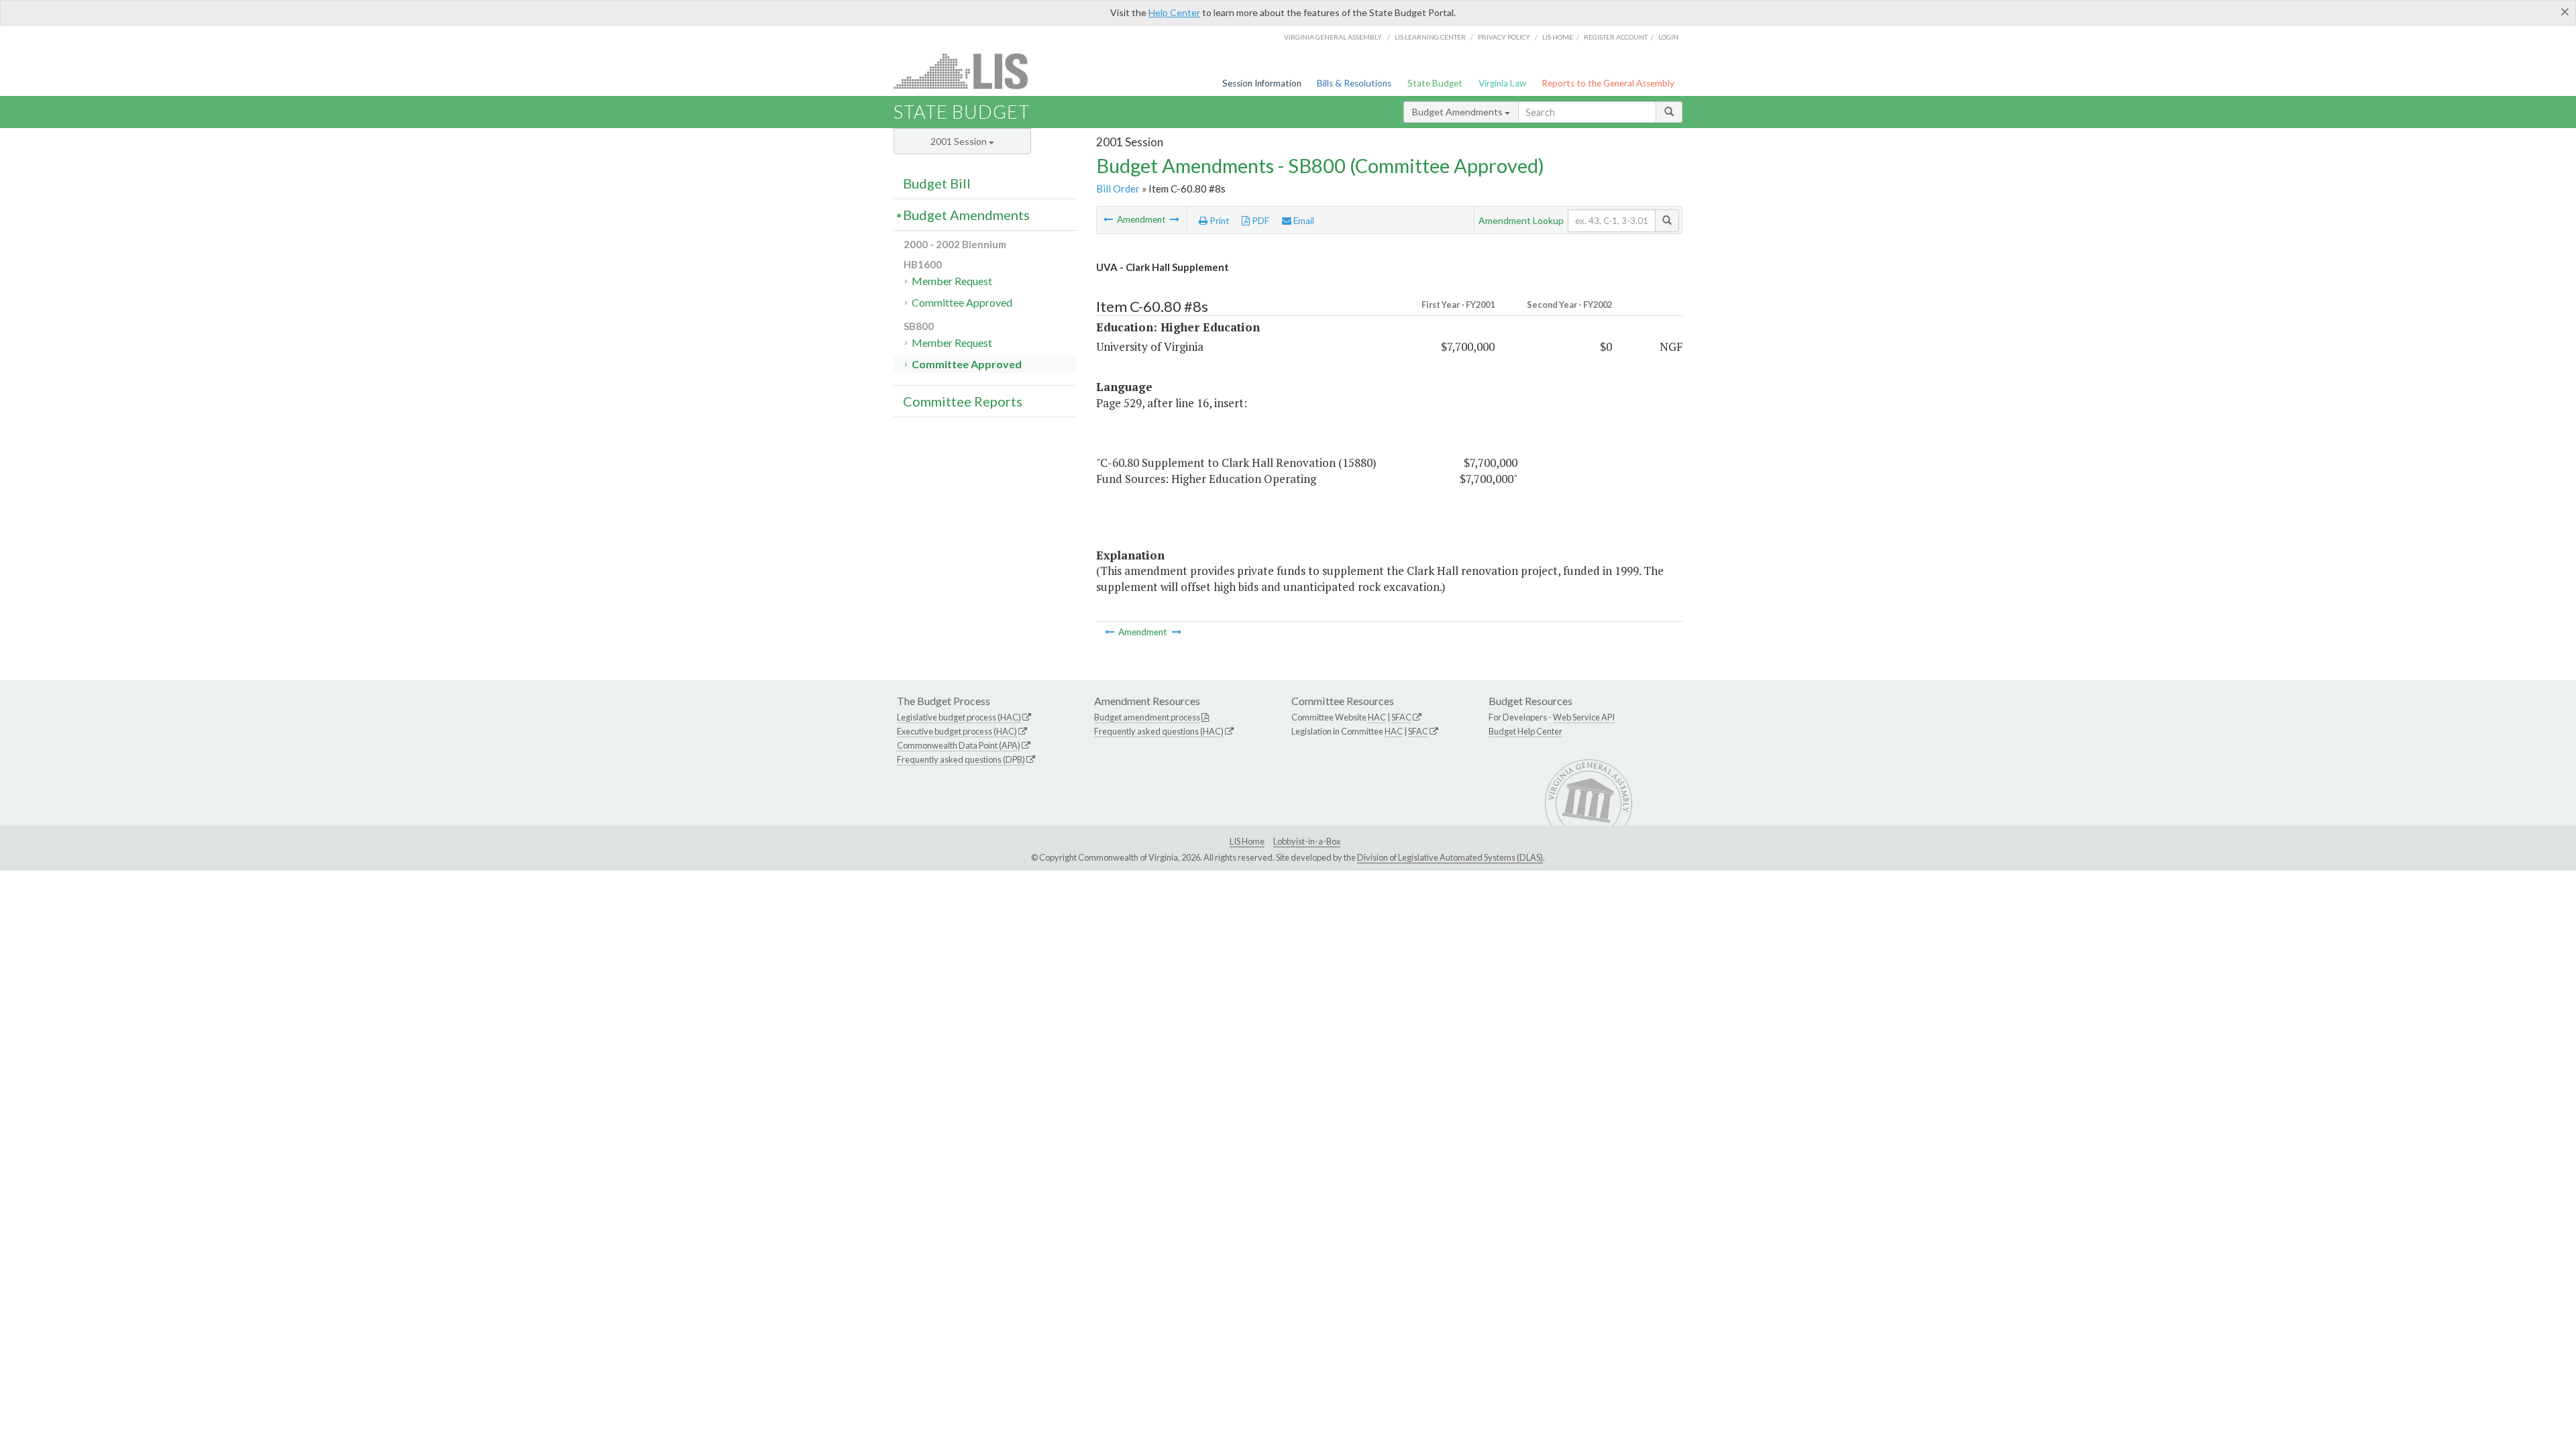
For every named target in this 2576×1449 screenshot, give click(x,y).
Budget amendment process (1147, 717)
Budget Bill (937, 183)
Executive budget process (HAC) (957, 731)
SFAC (1401, 717)
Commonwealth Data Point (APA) (959, 745)
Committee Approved (962, 302)
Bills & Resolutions (1354, 83)
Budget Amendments (1458, 112)
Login (1668, 37)
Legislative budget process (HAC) (959, 717)
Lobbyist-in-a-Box (1307, 841)
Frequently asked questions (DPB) (961, 759)
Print (1219, 221)
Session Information (1262, 83)
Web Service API (1584, 717)
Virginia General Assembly (1333, 37)
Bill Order (1118, 189)
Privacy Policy (1504, 37)
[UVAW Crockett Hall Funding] (1175, 219)
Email (1303, 221)
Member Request (952, 281)
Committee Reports (963, 401)
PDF (1259, 221)
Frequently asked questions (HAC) (1159, 731)
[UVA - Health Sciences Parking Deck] (1109, 219)
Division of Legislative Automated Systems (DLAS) (1450, 857)
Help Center (1174, 12)
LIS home (1558, 37)
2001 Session (960, 141)
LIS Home (1247, 841)
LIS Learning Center (1430, 37)
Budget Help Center (1525, 731)
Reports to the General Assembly (1608, 83)
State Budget (1435, 83)
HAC (1377, 717)
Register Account (1616, 37)
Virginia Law (1502, 83)
